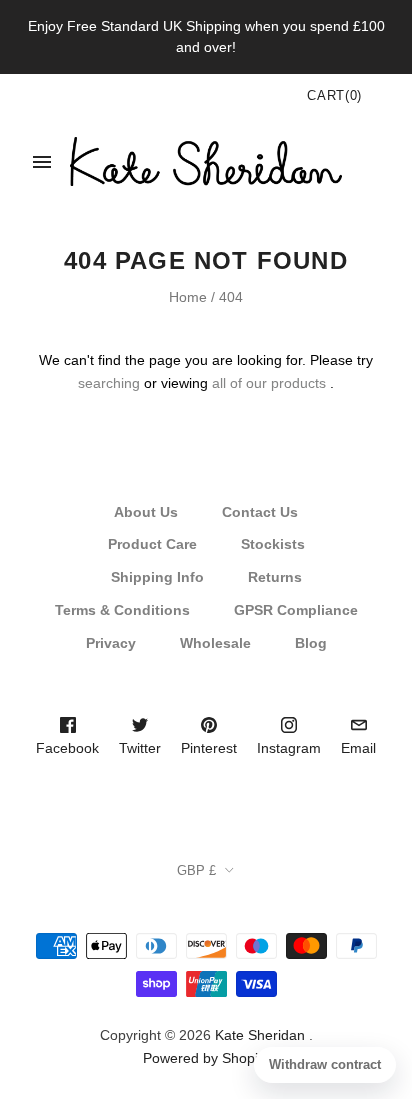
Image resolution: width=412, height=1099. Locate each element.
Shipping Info (157, 577)
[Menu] (42, 162)
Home (188, 297)
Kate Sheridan (260, 1035)
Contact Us (260, 512)
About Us (146, 512)
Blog (311, 643)
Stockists (273, 544)
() (334, 95)
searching (109, 383)
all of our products (269, 383)
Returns (275, 577)
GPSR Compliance (296, 610)
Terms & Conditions (122, 610)
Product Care (152, 544)
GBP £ (196, 870)
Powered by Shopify (206, 1058)
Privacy (111, 643)
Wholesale (215, 643)
